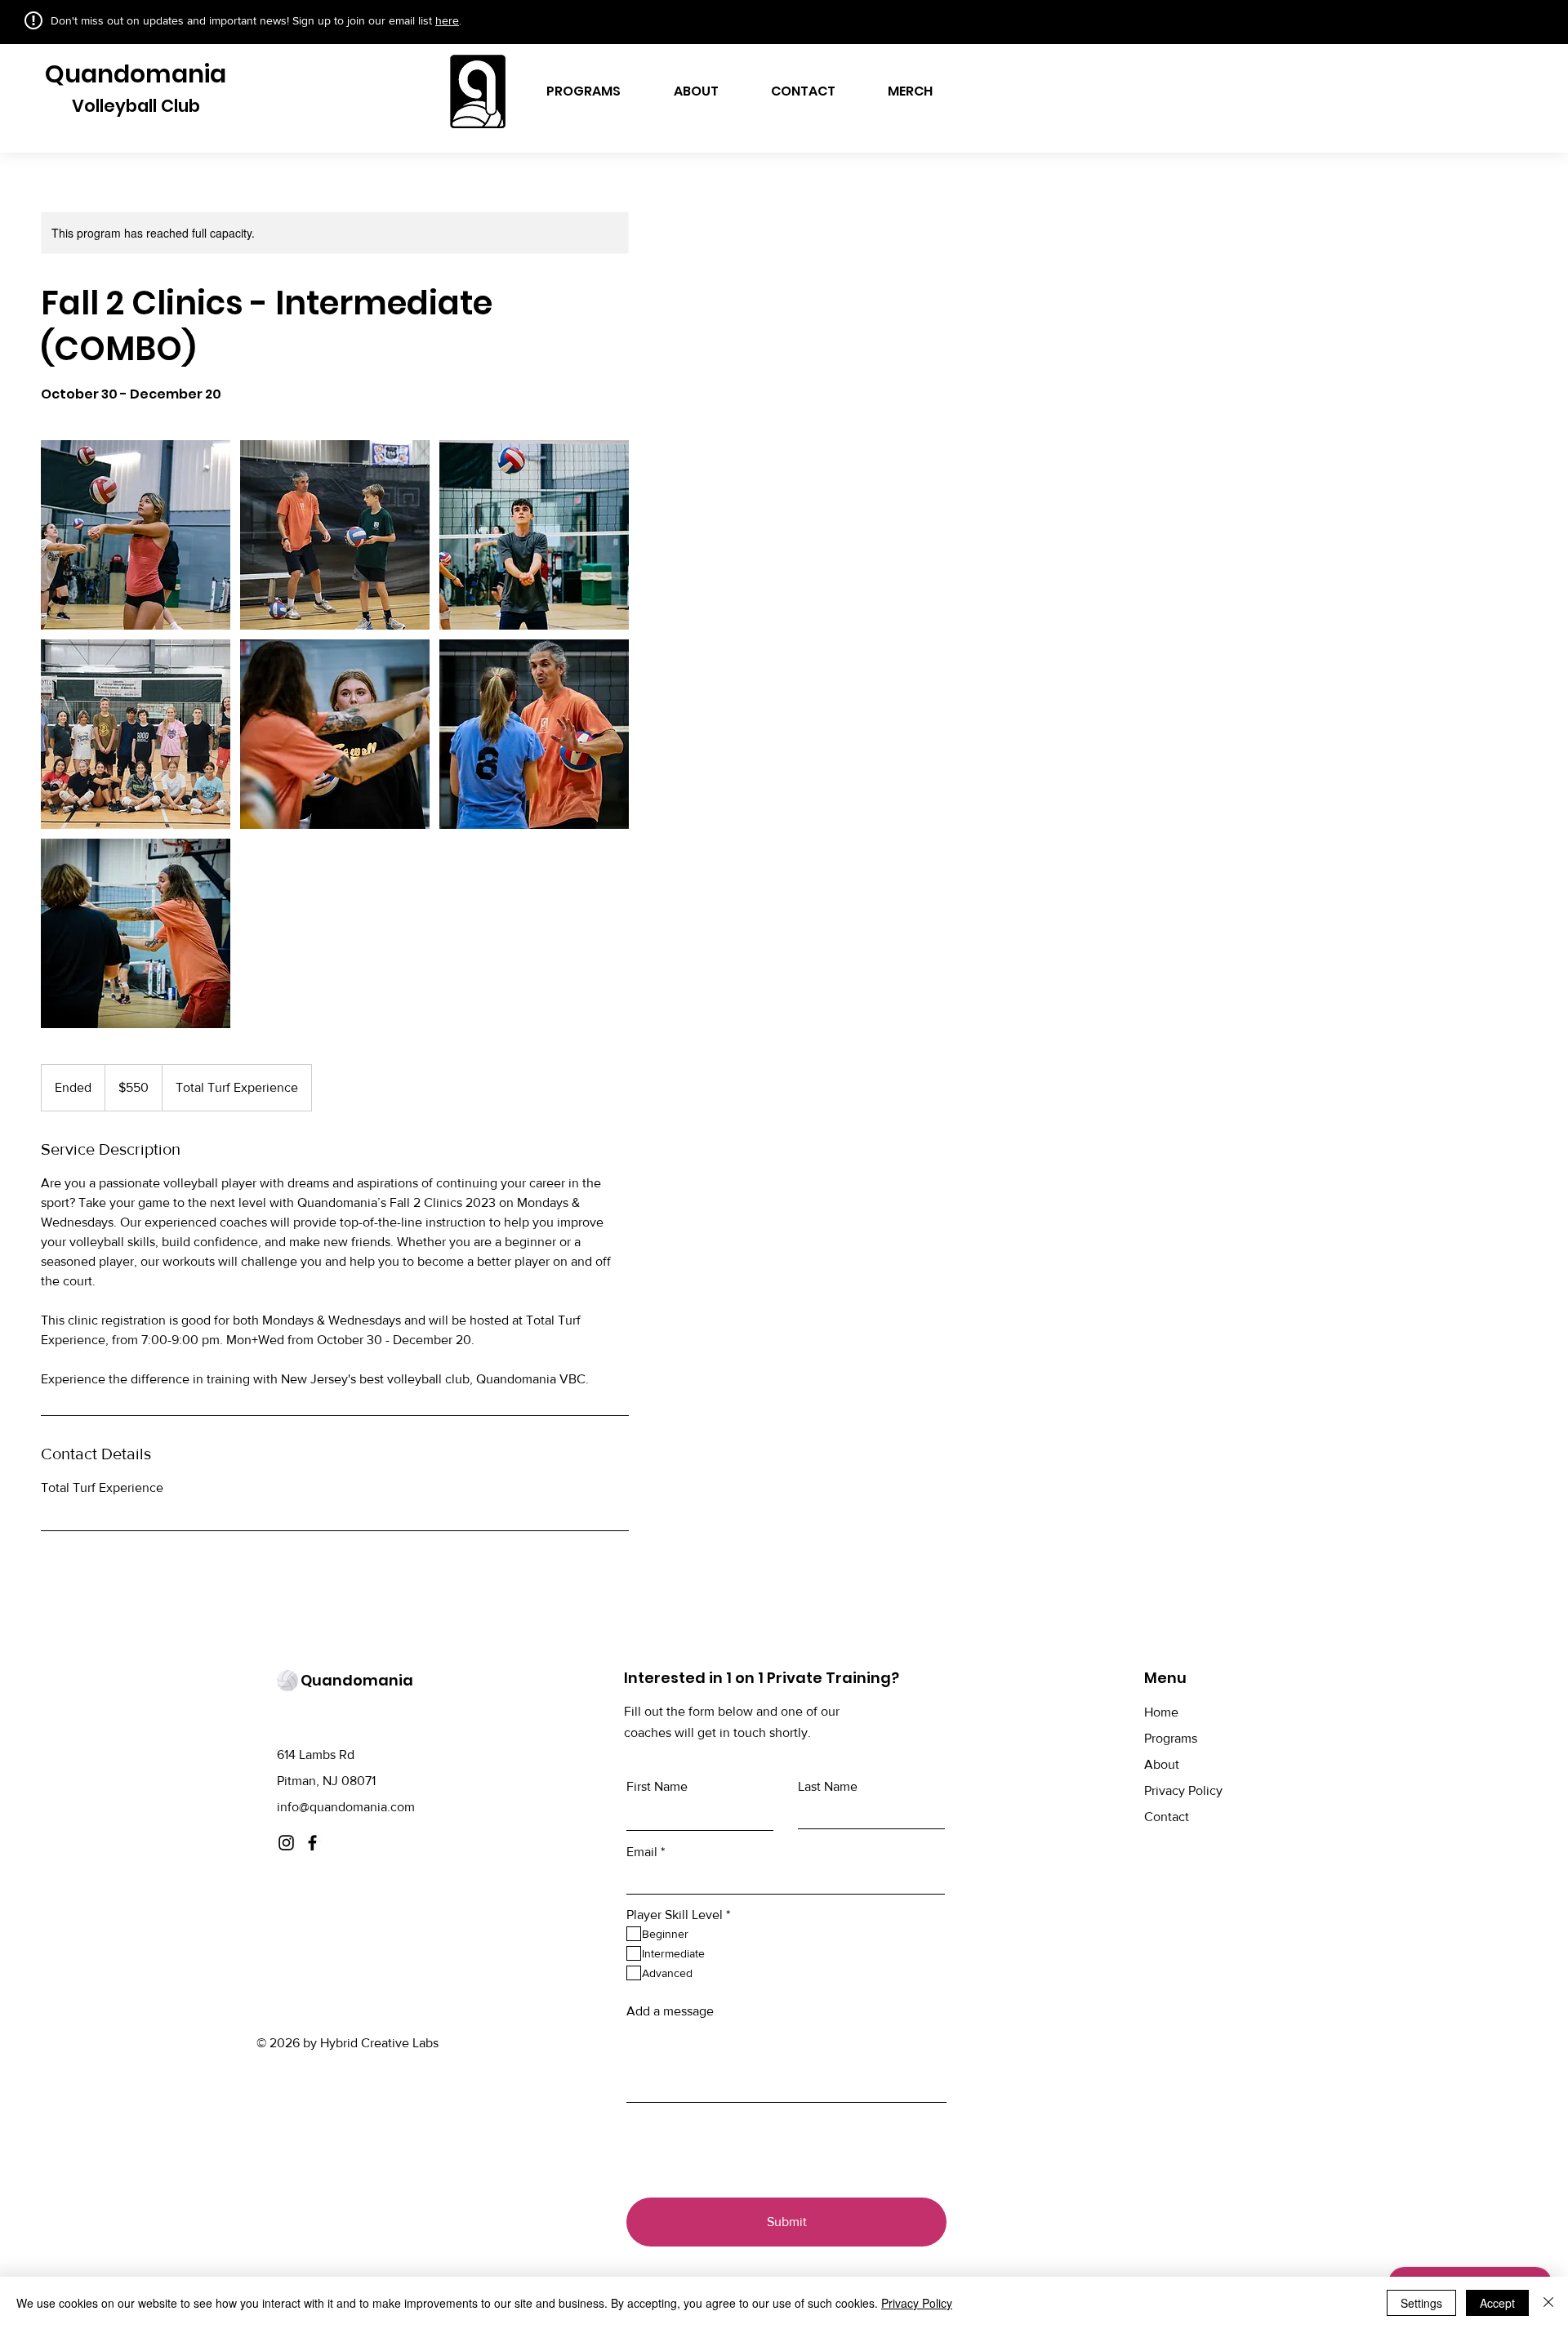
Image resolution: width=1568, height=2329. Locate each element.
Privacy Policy (1183, 1790)
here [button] (447, 20)
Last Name (828, 1787)
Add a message (670, 2011)
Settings (1421, 2303)
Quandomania (136, 74)
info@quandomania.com (346, 1807)
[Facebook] (312, 1843)
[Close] (1548, 2303)
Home (1161, 1712)
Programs (1171, 1738)
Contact (1167, 1817)
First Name (657, 1787)
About (1162, 1764)
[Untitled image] (136, 535)
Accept (1497, 2303)
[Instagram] (286, 1843)
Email (642, 1852)
